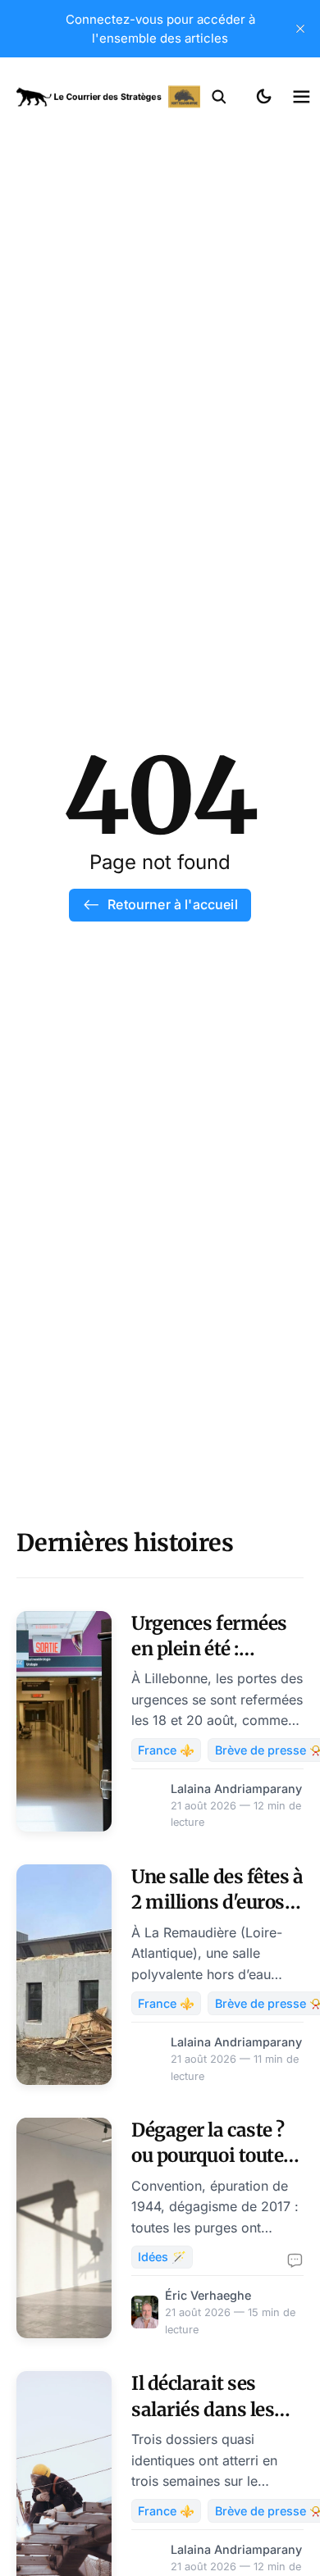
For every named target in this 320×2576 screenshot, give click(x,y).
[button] (219, 97)
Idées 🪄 (162, 2257)
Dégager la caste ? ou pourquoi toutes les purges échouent (217, 2156)
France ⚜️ (166, 1750)
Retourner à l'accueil (172, 904)
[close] (300, 29)
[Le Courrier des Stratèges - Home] (108, 97)
